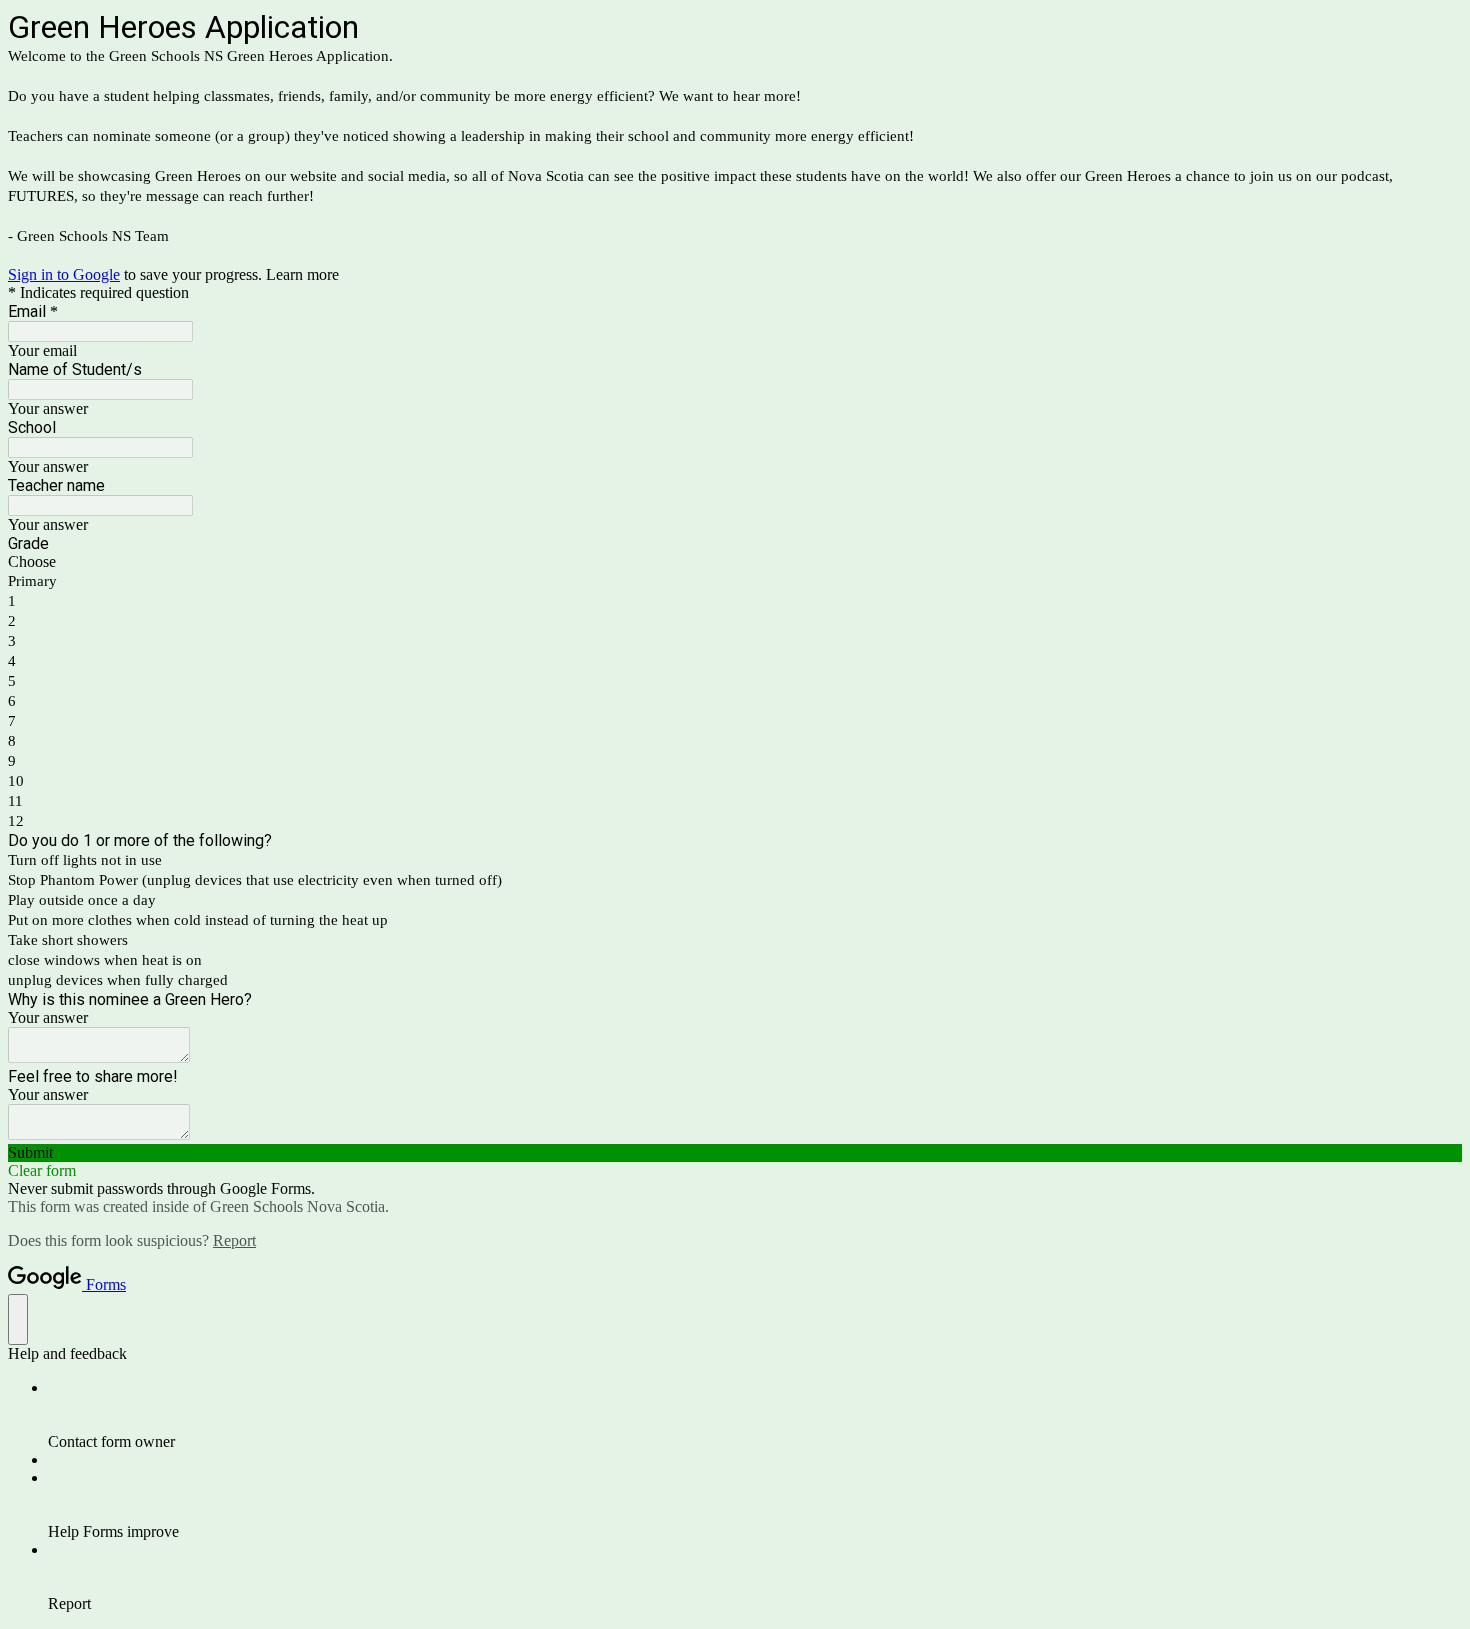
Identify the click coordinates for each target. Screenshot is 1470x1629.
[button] (735, 1153)
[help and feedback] (18, 1319)
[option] (735, 562)
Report (234, 1240)
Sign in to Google (64, 274)
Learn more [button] (302, 274)
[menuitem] (755, 1415)
